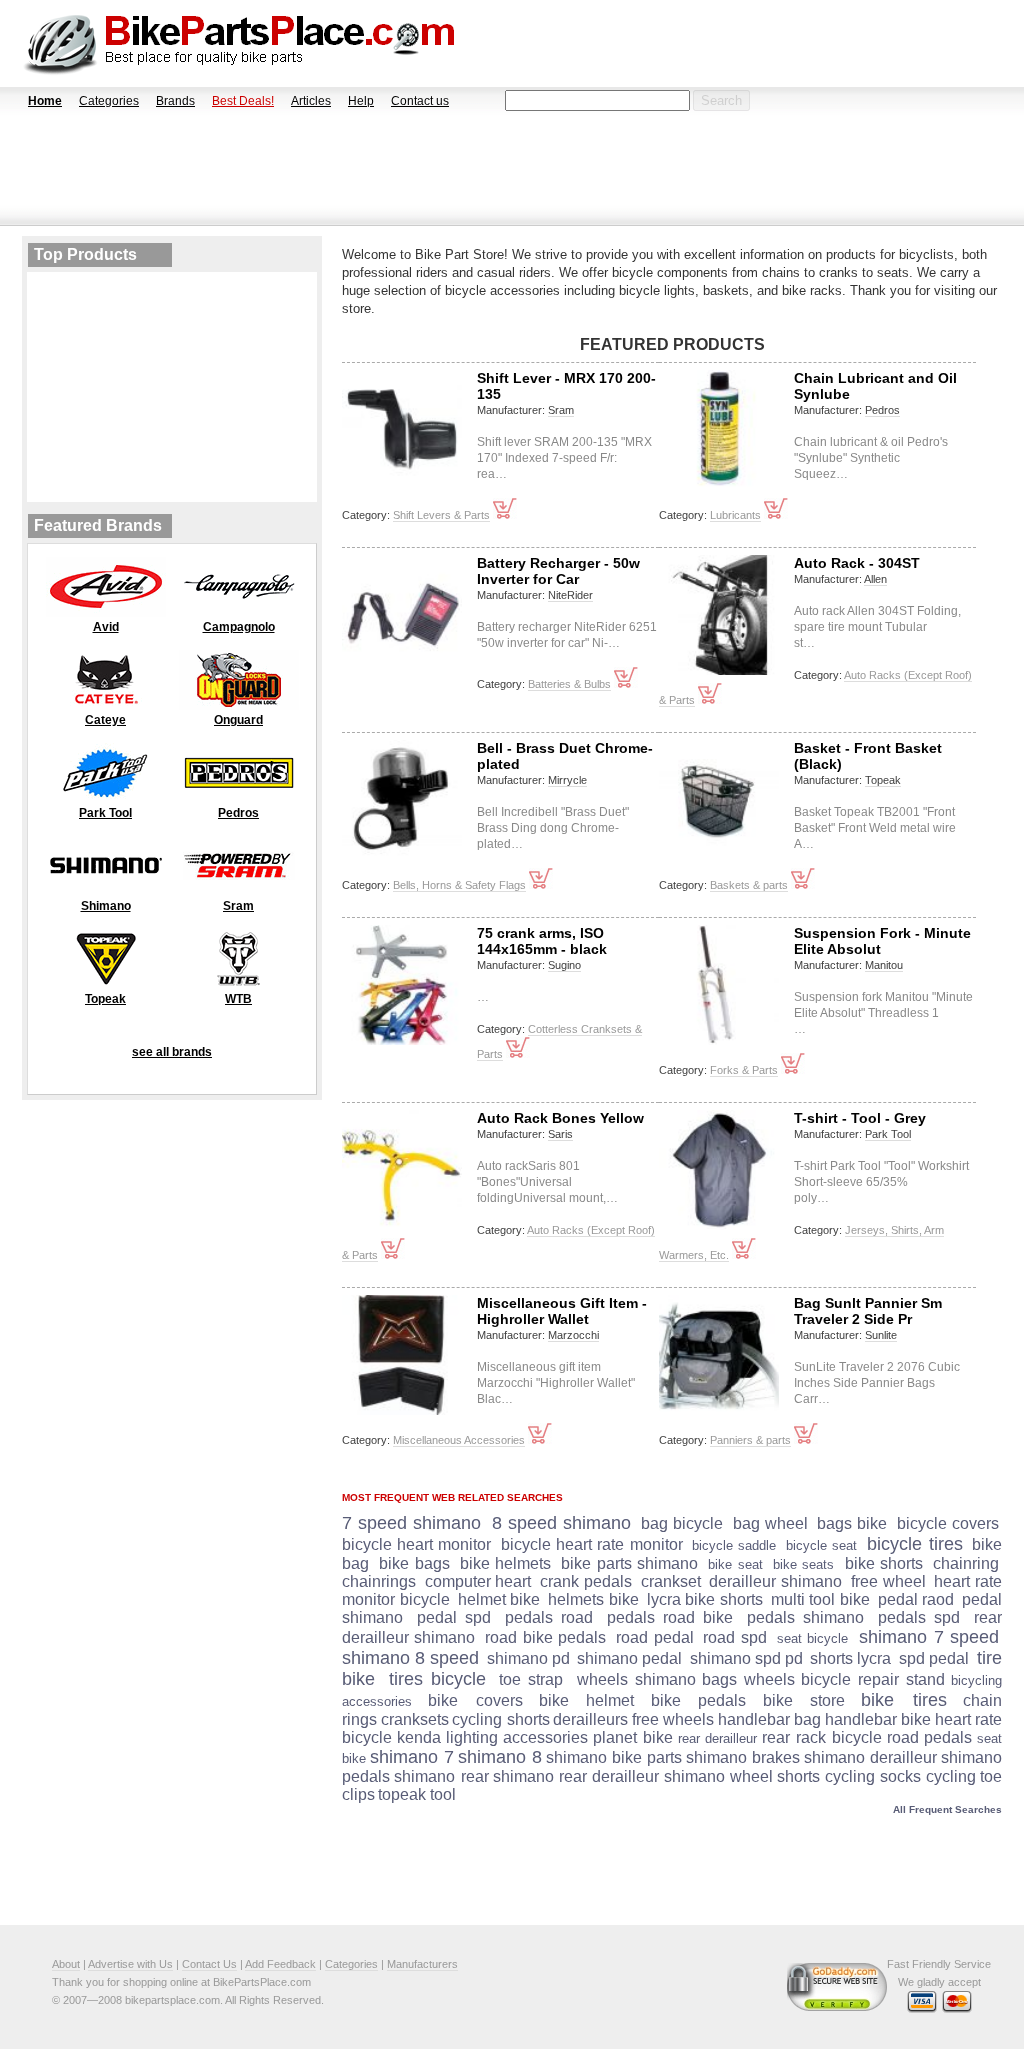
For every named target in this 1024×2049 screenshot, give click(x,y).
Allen (875, 579)
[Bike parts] (239, 43)
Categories (109, 101)
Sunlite (881, 1335)
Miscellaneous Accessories (459, 1440)
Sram (561, 410)
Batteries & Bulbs (569, 684)
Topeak (883, 780)
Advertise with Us (130, 1964)
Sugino (564, 965)
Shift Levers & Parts (441, 515)
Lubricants (735, 515)
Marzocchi (573, 1335)
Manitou (884, 965)
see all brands (172, 1052)
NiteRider (570, 595)
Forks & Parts (744, 1070)
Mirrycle (567, 780)
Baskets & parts (749, 885)
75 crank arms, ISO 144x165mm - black (542, 941)
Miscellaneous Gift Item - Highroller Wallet (562, 1311)
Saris (560, 1134)
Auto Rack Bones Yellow (560, 1118)
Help (361, 101)
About (66, 1964)
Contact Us (209, 1964)
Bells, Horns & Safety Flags (459, 885)
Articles (311, 101)
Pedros (882, 410)
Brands (175, 101)
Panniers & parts (750, 1440)
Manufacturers (422, 1964)
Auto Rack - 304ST (857, 563)
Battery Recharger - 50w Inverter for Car (558, 571)
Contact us (420, 101)
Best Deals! (243, 101)
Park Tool (888, 1134)
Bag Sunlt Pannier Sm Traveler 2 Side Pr (868, 1311)
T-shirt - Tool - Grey (860, 1118)
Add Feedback (280, 1964)
